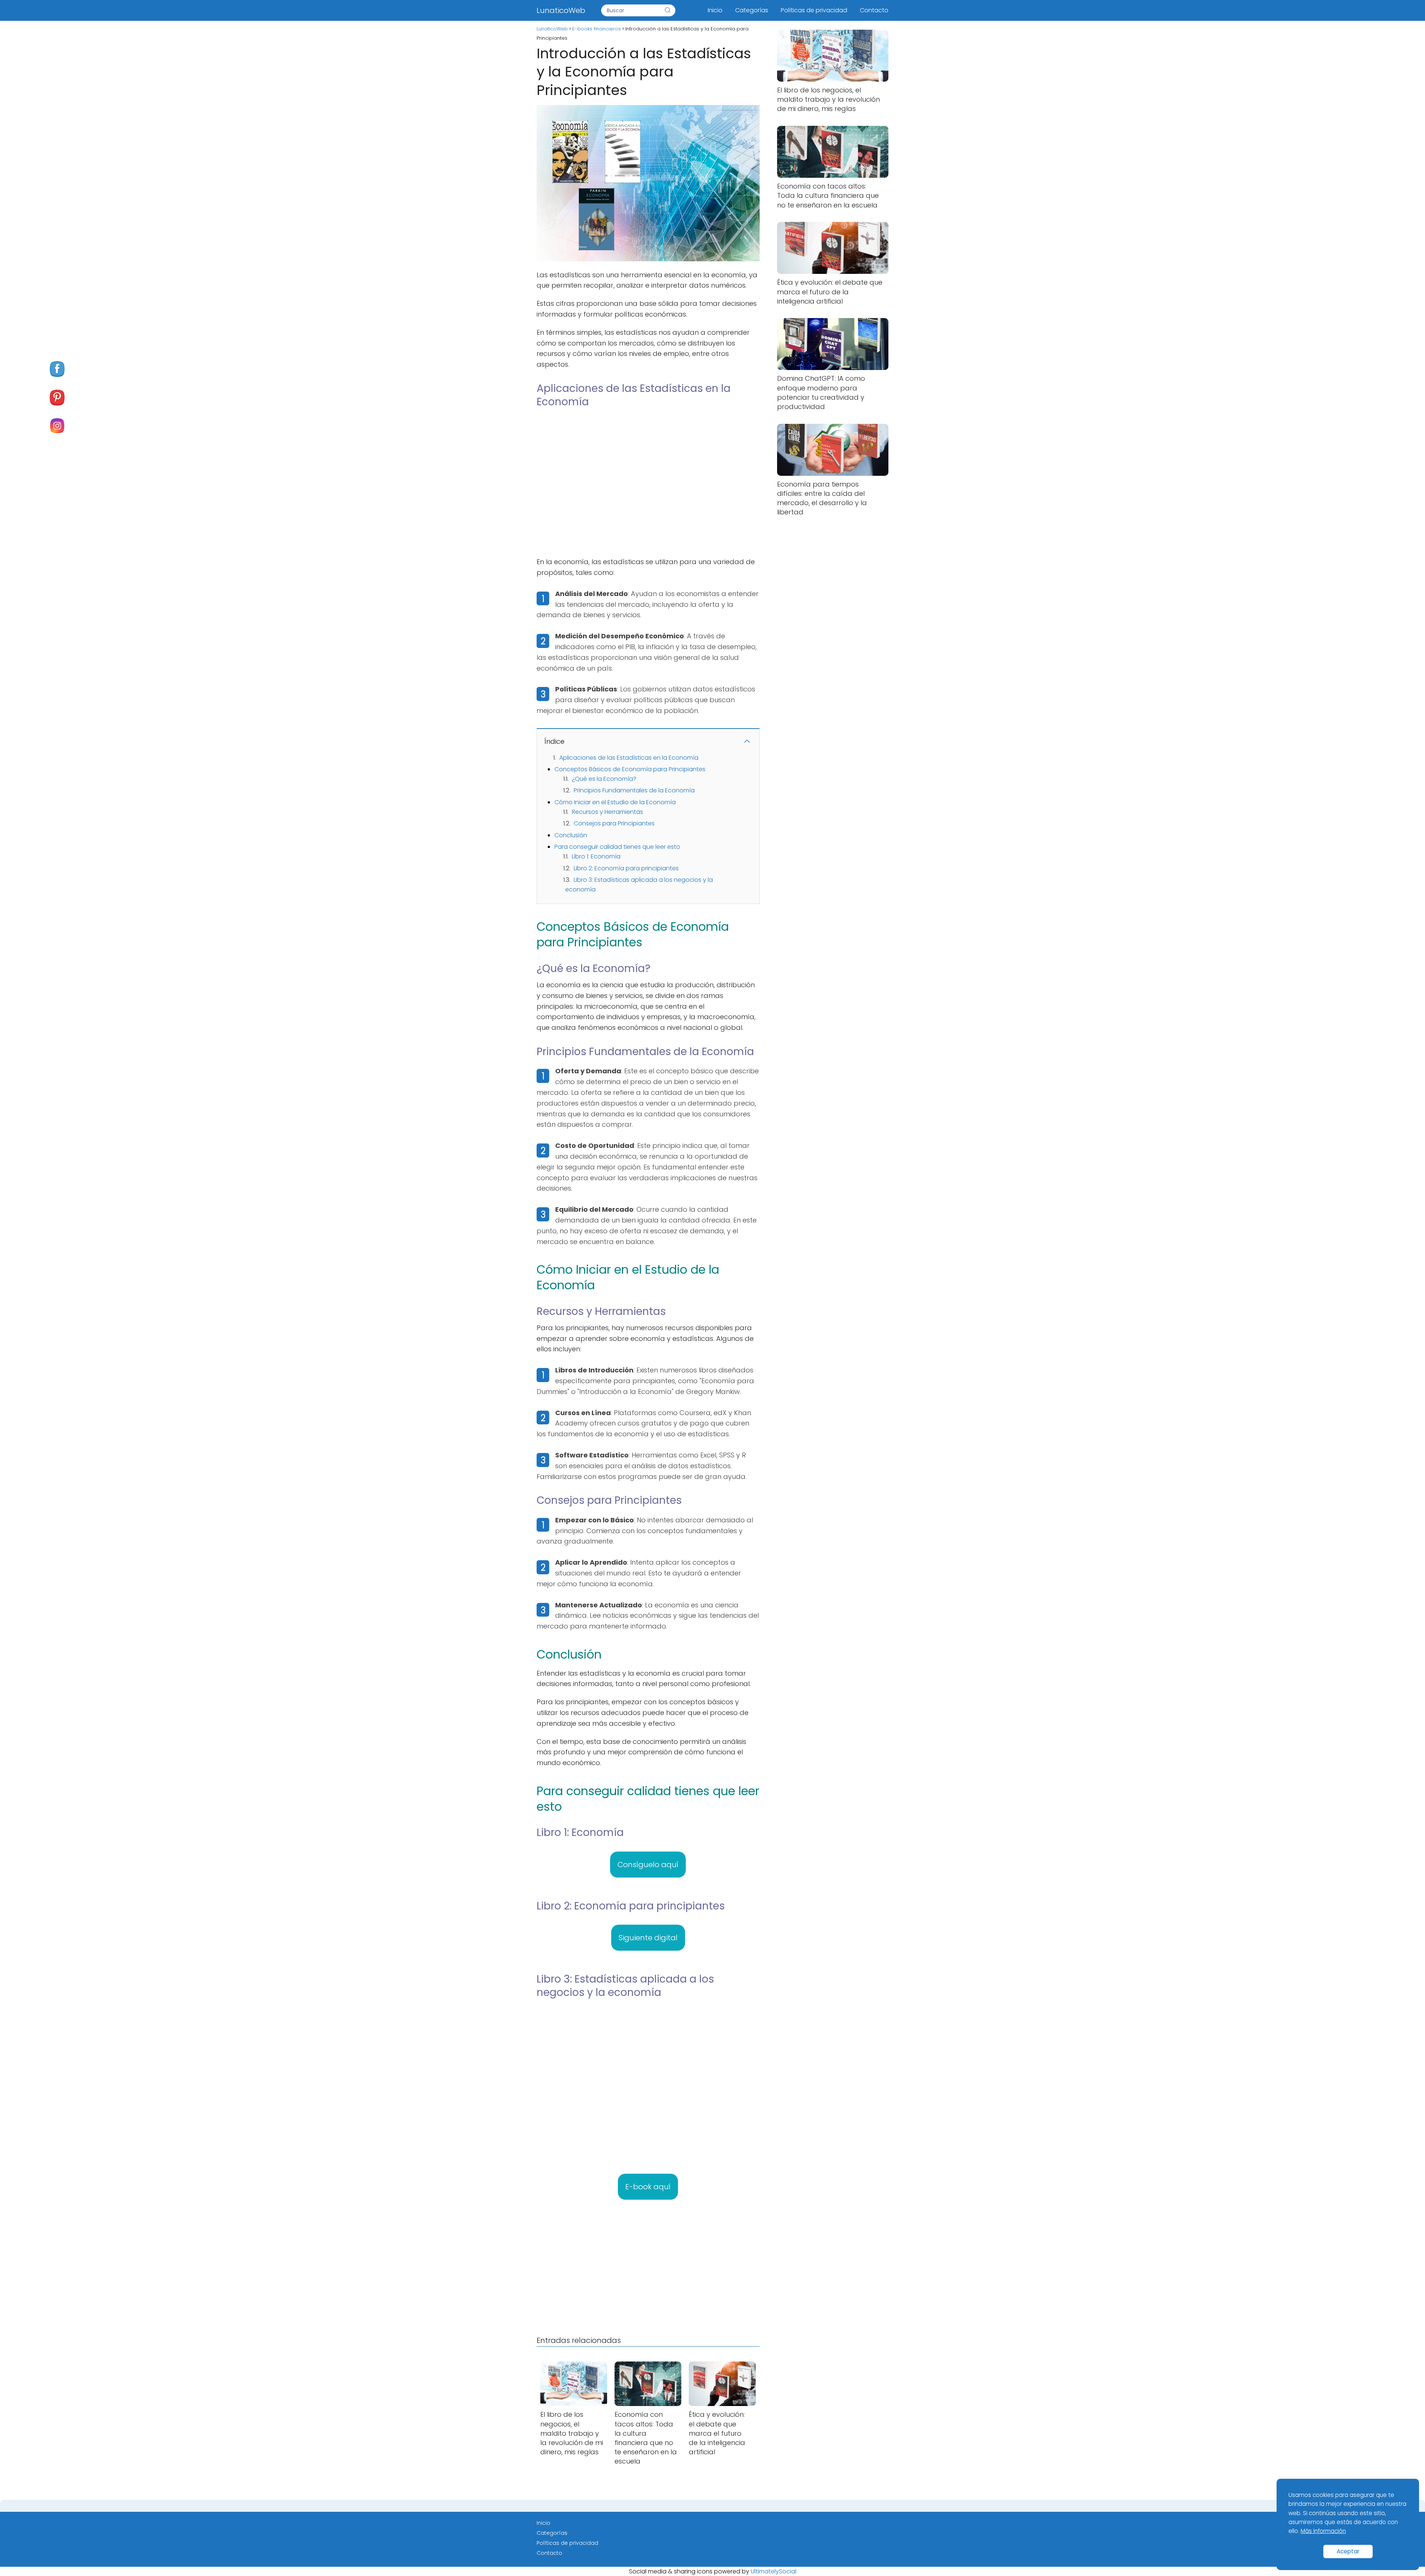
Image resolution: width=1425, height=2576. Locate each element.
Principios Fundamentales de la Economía (634, 790)
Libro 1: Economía (596, 856)
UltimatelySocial (774, 2571)
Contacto (874, 10)
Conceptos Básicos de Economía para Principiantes (630, 769)
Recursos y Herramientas (607, 812)
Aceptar (1348, 2551)
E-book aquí (648, 2187)
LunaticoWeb (561, 10)
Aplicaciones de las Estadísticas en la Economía (629, 758)
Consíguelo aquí (648, 1865)
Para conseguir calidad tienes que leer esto (617, 847)
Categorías (752, 10)
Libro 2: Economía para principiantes (626, 868)
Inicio (715, 10)
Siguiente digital (648, 1938)
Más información (1323, 2531)
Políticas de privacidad (814, 10)
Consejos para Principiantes (614, 823)
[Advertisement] (648, 487)
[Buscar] (668, 10)
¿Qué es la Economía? (604, 779)
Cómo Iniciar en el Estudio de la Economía (615, 802)
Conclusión (571, 835)
